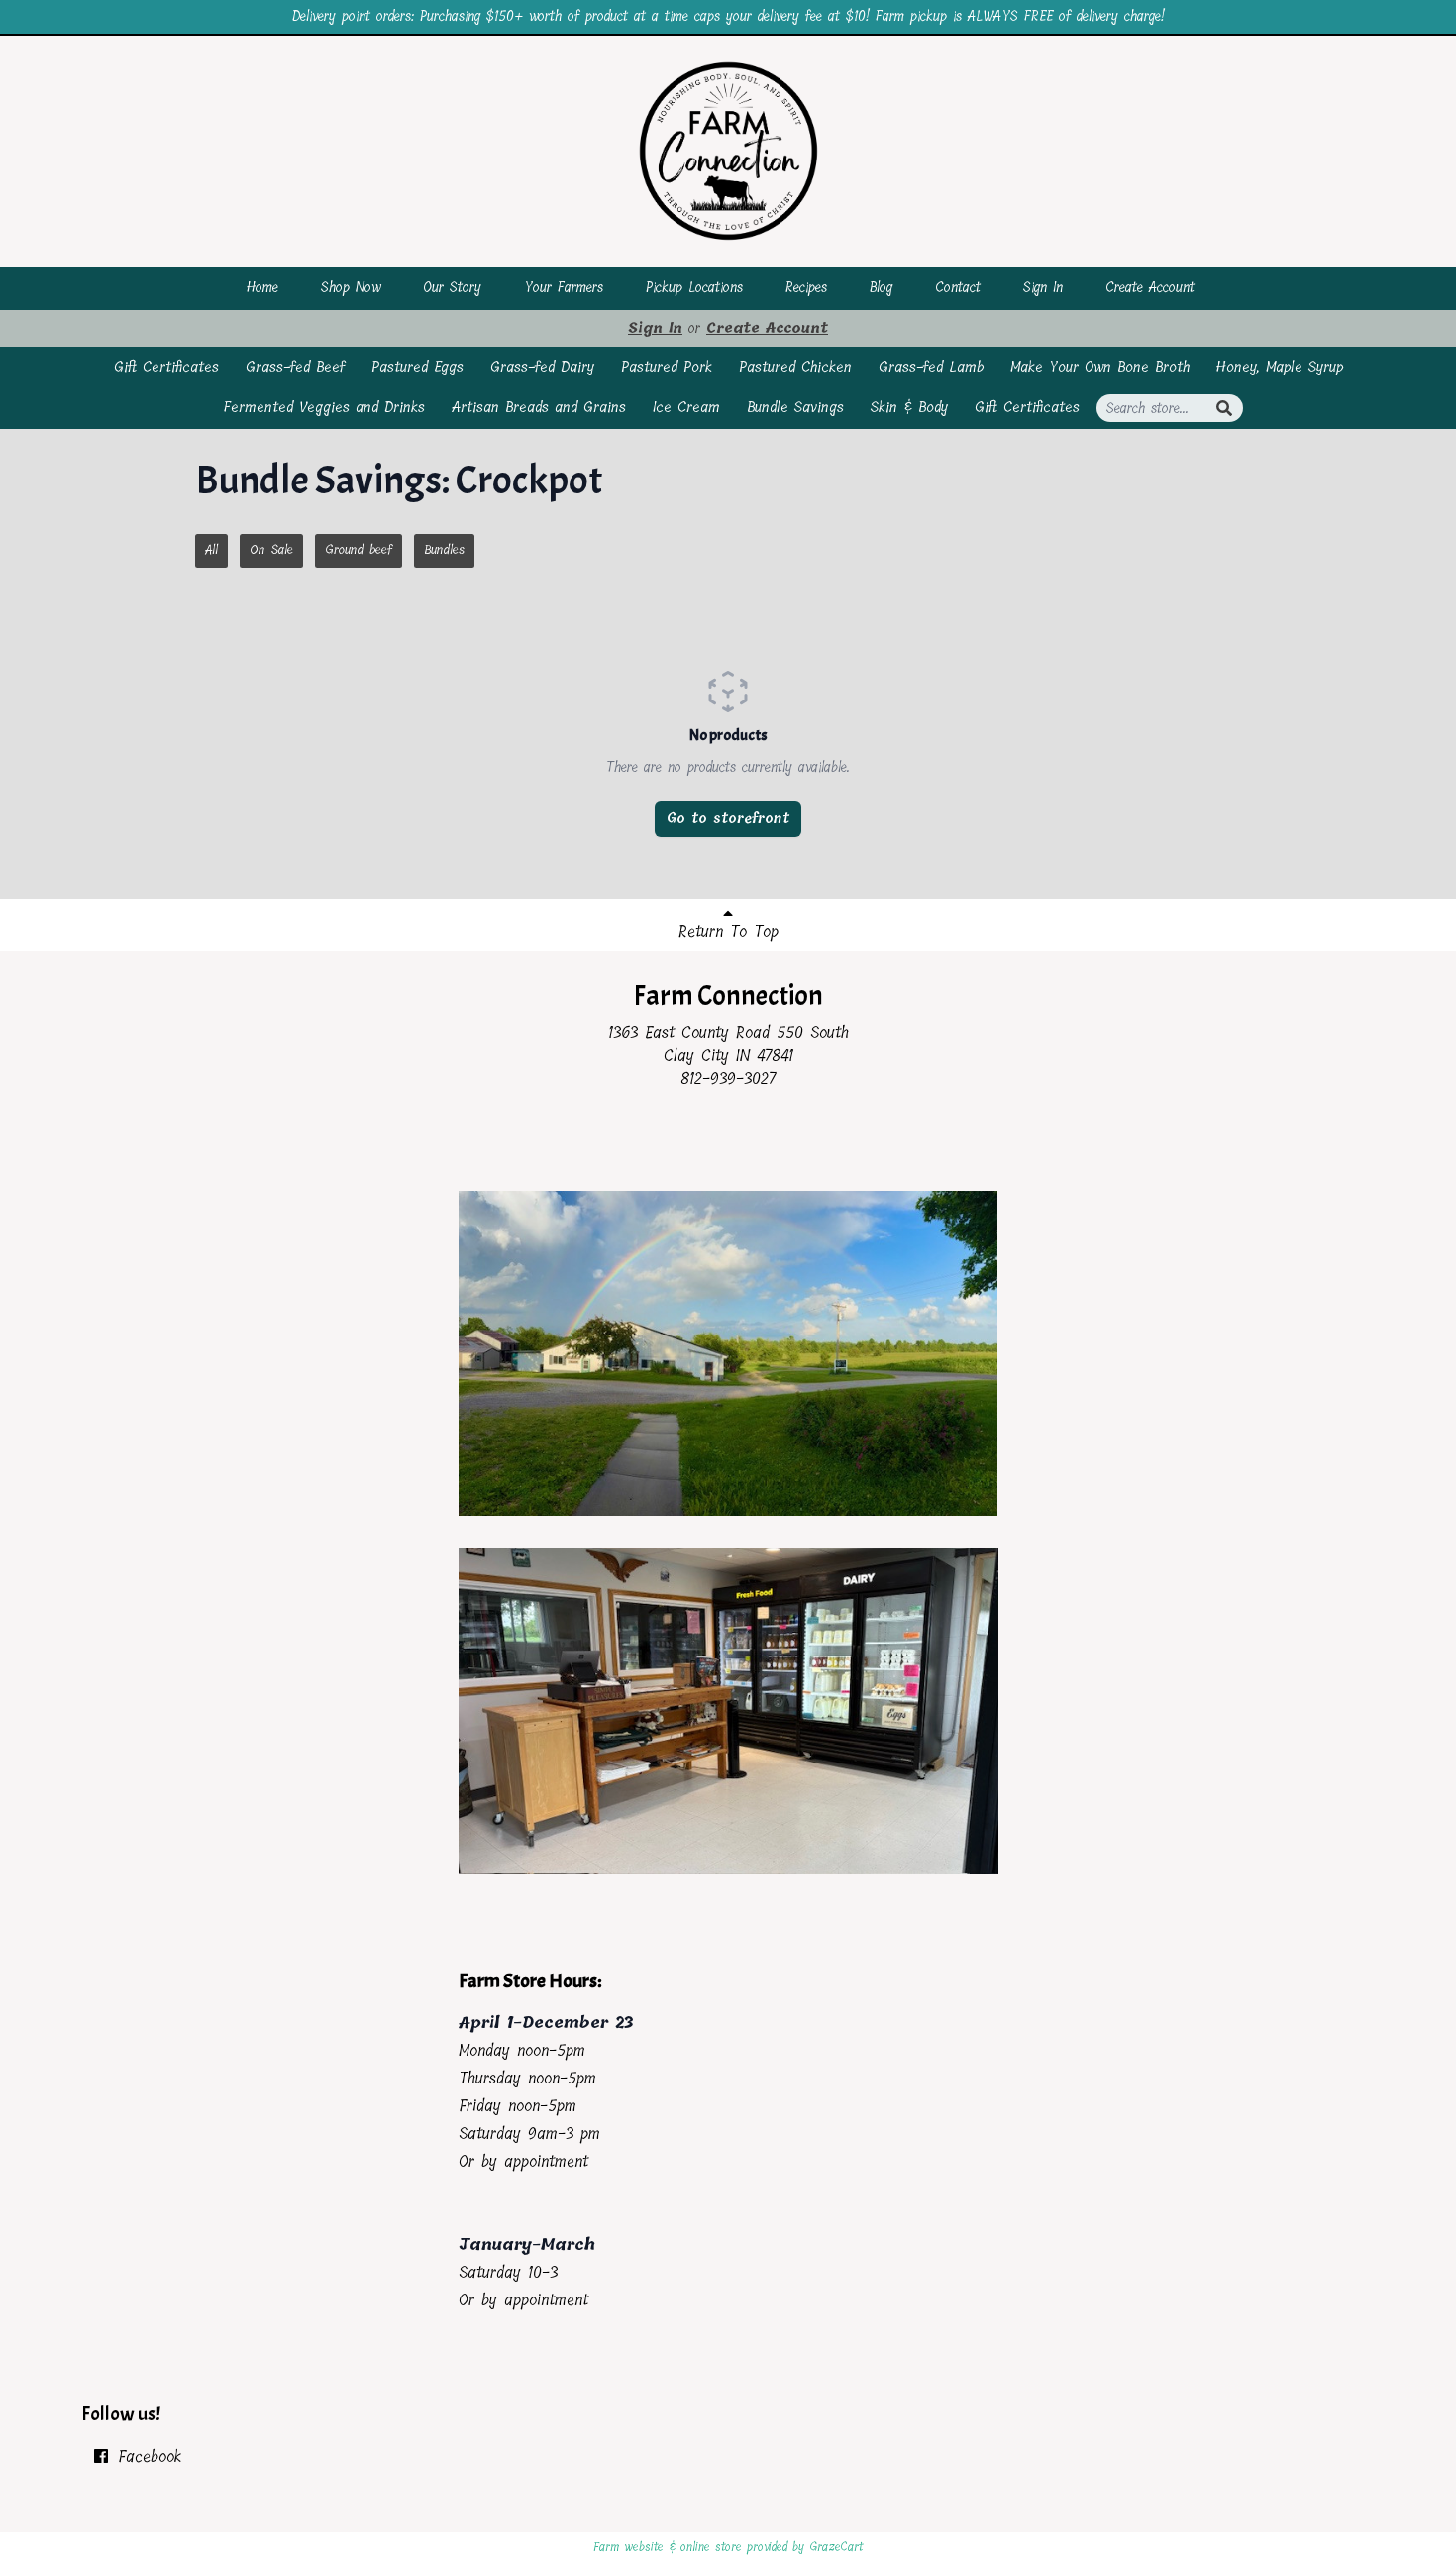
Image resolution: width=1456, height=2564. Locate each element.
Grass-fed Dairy (542, 367)
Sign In (1043, 288)
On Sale (271, 549)
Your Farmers (564, 288)
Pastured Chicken (795, 367)
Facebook (146, 2457)
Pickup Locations (694, 288)
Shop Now (351, 288)
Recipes (806, 288)
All (211, 549)
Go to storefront (728, 819)
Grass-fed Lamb (931, 367)
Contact (958, 288)
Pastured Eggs (417, 367)
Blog (881, 288)
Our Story (452, 288)
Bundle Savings (795, 407)
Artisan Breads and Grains (539, 407)
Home (262, 288)
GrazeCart (836, 2547)
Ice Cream (686, 407)
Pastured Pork (667, 367)
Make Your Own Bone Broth (1100, 367)
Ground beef (359, 549)
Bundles (444, 549)
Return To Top (728, 932)
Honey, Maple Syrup (1280, 367)
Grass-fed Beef (295, 367)
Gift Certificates (166, 367)
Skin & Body (909, 407)
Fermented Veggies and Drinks (324, 407)
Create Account (1150, 288)
